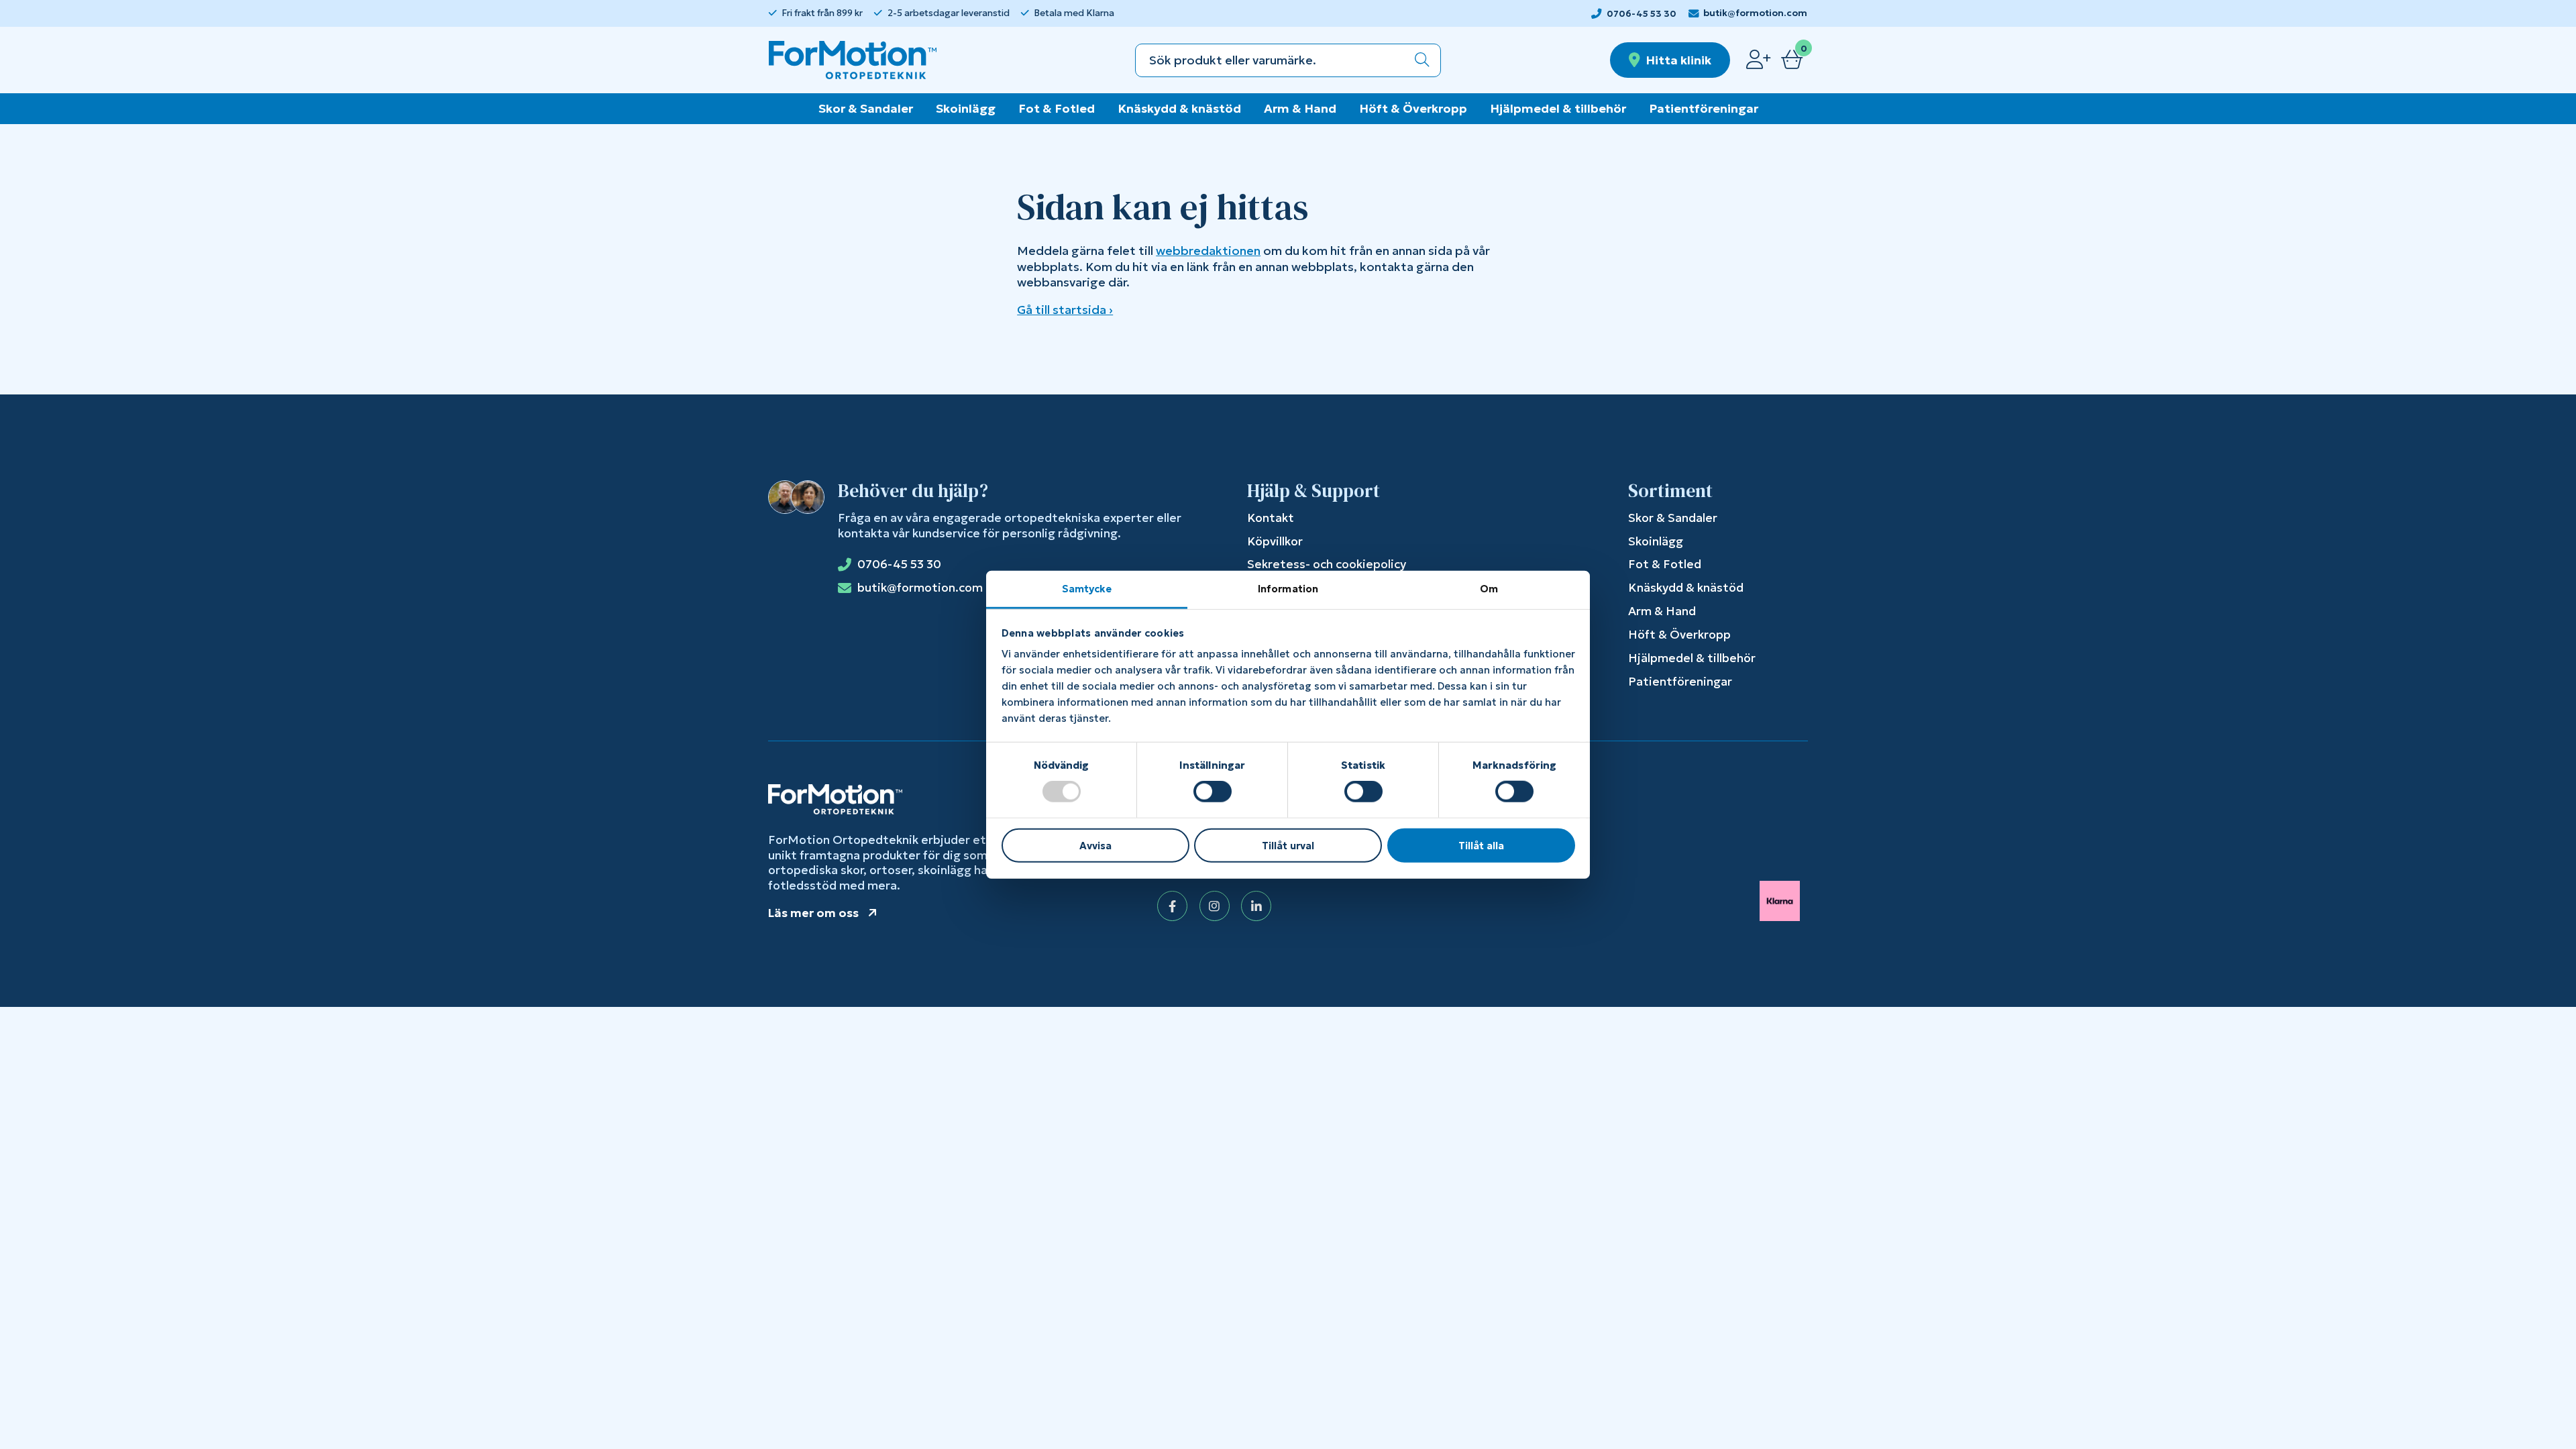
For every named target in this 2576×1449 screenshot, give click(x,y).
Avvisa (1095, 846)
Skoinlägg (966, 108)
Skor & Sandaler (866, 108)
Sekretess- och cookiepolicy (1327, 564)
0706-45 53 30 (1642, 14)
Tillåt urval (1288, 846)
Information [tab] (1288, 589)
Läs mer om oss (813, 913)
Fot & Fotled (1057, 108)
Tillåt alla (1481, 846)
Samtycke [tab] (1087, 589)
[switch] (1213, 792)
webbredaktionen (1208, 251)
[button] (1422, 60)
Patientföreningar (1704, 108)
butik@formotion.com (1755, 13)
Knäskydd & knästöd (1179, 108)
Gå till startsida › (1065, 310)
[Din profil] (1758, 60)
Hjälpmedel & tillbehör (1558, 108)
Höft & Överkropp (1413, 108)
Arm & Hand (1300, 108)
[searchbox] (1270, 60)
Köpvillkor (1275, 541)
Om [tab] (1489, 589)
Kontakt (1271, 518)
